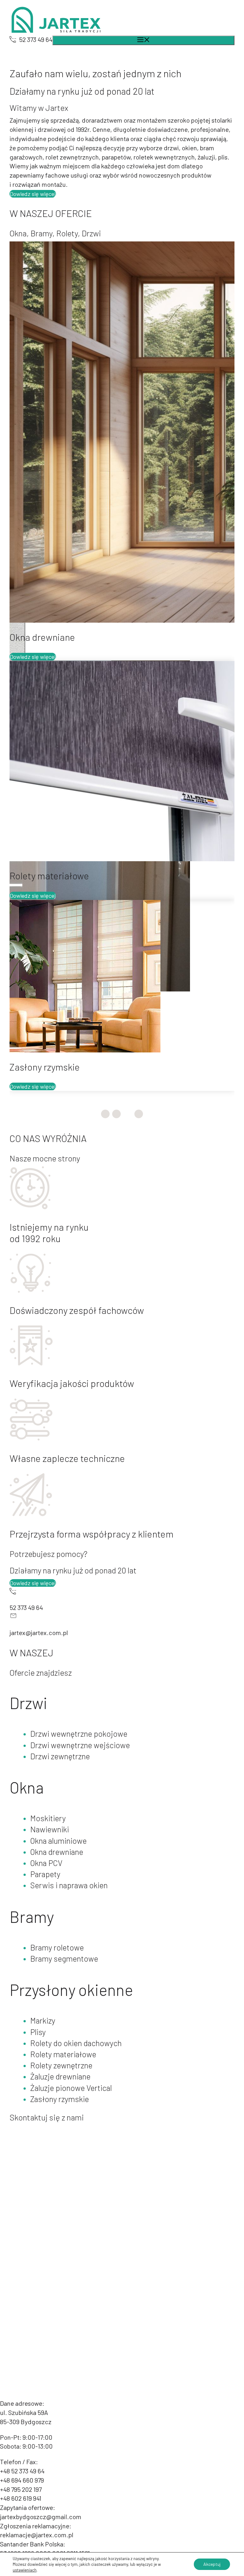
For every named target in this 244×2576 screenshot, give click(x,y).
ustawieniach (25, 2570)
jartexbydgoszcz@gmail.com (41, 2168)
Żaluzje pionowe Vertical (71, 1739)
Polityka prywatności (128, 2214)
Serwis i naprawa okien (69, 1536)
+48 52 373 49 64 (22, 2122)
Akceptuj (212, 2564)
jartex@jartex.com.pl (39, 1284)
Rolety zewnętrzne (61, 1716)
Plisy (38, 1683)
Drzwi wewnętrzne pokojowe (79, 1385)
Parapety (45, 1525)
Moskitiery (48, 1469)
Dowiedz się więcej (33, 194)
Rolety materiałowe (63, 1705)
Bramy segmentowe (64, 1610)
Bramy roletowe (57, 1599)
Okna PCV (46, 1514)
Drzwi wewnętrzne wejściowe (80, 1396)
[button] (105, 765)
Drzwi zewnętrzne (60, 1407)
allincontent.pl (214, 2214)
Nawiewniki (50, 1480)
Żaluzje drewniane (60, 1727)
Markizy (43, 1672)
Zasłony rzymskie (60, 1750)
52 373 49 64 (36, 39)
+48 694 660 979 (22, 2131)
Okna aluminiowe (58, 1492)
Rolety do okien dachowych (76, 1694)
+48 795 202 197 (21, 2140)
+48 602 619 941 (21, 2149)
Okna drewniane (57, 1503)
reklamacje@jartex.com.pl (37, 2186)
